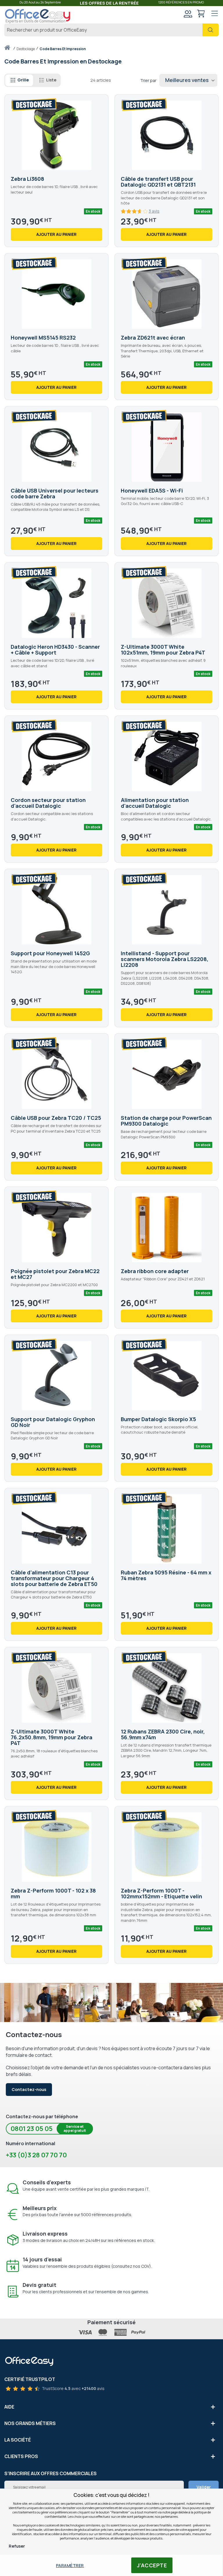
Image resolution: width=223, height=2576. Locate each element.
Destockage (26, 49)
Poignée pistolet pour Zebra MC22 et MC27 (55, 1274)
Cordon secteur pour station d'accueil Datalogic (48, 803)
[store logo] (38, 16)
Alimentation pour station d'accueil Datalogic (155, 803)
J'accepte (152, 2565)
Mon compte (188, 14)
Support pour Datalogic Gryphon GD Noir (53, 1422)
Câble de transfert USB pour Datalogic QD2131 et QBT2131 (158, 182)
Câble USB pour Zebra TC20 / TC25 (56, 1118)
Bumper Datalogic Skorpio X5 (158, 1419)
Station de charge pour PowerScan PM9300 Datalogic (166, 1121)
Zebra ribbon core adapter (155, 1271)
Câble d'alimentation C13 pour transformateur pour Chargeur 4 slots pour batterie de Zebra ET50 (54, 1578)
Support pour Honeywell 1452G (50, 953)
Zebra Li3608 (27, 179)
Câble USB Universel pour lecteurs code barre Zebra (55, 493)
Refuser (17, 2546)
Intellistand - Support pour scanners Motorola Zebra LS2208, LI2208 (164, 959)
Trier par (148, 80)
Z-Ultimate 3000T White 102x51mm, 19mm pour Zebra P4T (163, 650)
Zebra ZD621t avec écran (153, 338)
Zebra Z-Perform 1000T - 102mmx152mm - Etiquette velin (161, 1893)
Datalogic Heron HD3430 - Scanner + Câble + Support (55, 650)
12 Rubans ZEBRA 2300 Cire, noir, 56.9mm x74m (163, 1734)
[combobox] (111, 30)
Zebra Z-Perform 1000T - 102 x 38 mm (53, 1893)
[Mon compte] (188, 14)
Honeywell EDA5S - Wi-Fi (152, 491)
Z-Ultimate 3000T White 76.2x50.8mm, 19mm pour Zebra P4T (52, 1737)
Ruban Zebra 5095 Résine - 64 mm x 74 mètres (166, 1575)
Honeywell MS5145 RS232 (43, 338)
